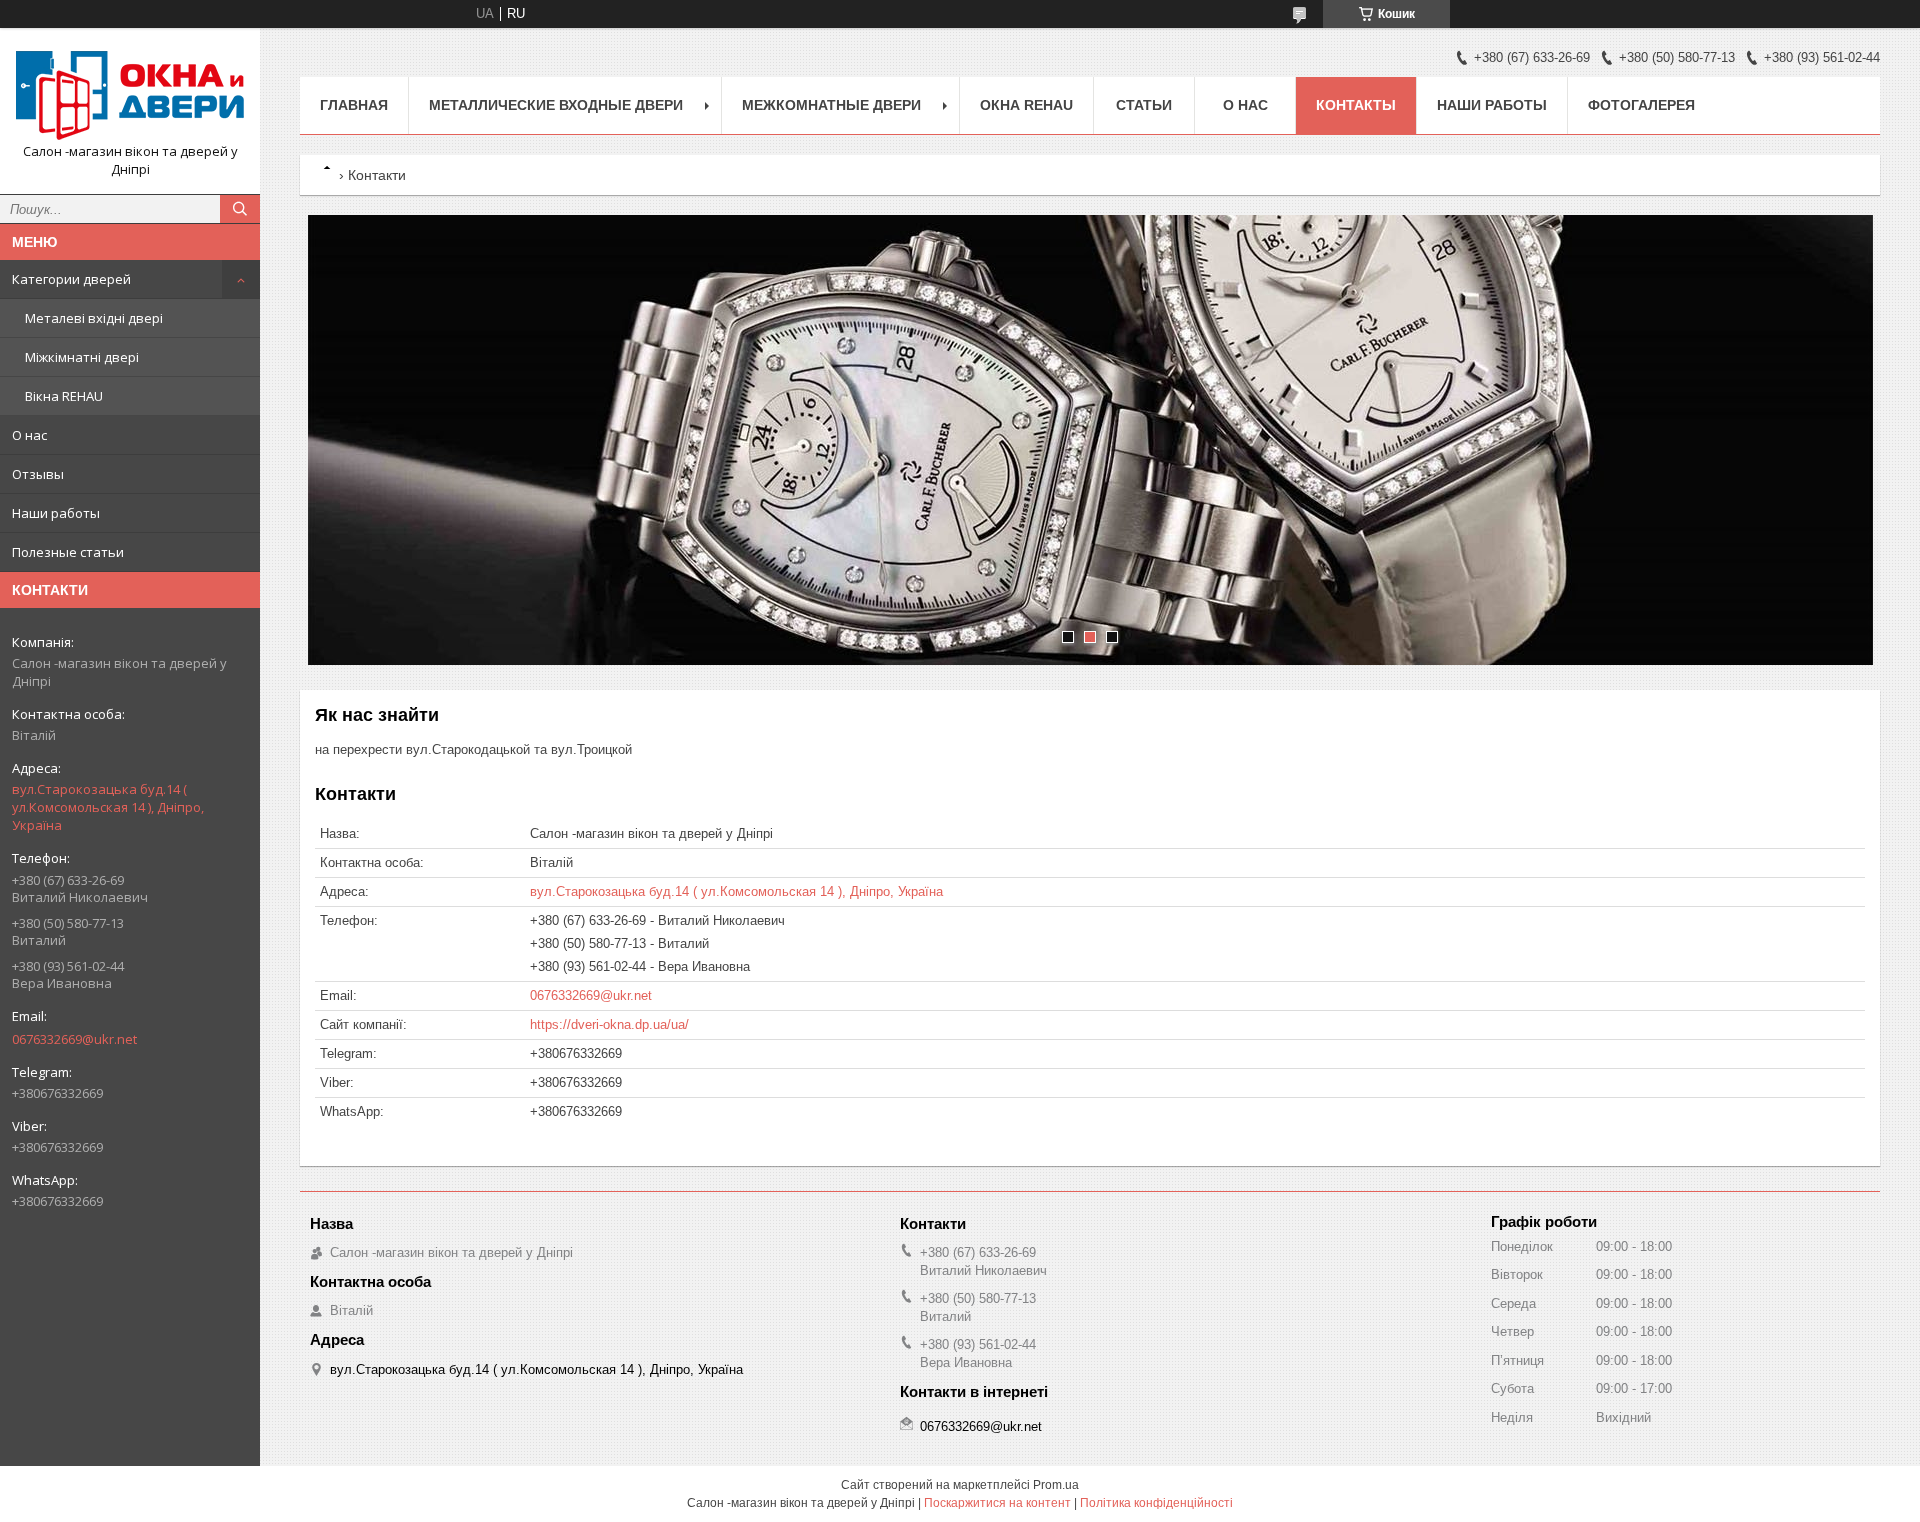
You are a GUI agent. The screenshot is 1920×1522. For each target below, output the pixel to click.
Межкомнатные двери (831, 105)
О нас (29, 435)
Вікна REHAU (64, 396)
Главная (354, 105)
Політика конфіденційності (1156, 1503)
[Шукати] (240, 209)
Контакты (1356, 105)
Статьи (1144, 105)
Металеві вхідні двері (94, 318)
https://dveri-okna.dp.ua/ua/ (609, 1024)
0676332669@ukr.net (74, 1039)
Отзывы (38, 474)
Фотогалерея (1641, 105)
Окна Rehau (1026, 105)
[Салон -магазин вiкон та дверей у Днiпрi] (130, 93)
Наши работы (56, 513)
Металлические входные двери (556, 105)
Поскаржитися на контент (997, 1503)
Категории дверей (71, 279)
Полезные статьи (68, 552)
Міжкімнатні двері (82, 357)
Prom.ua (1056, 1485)
